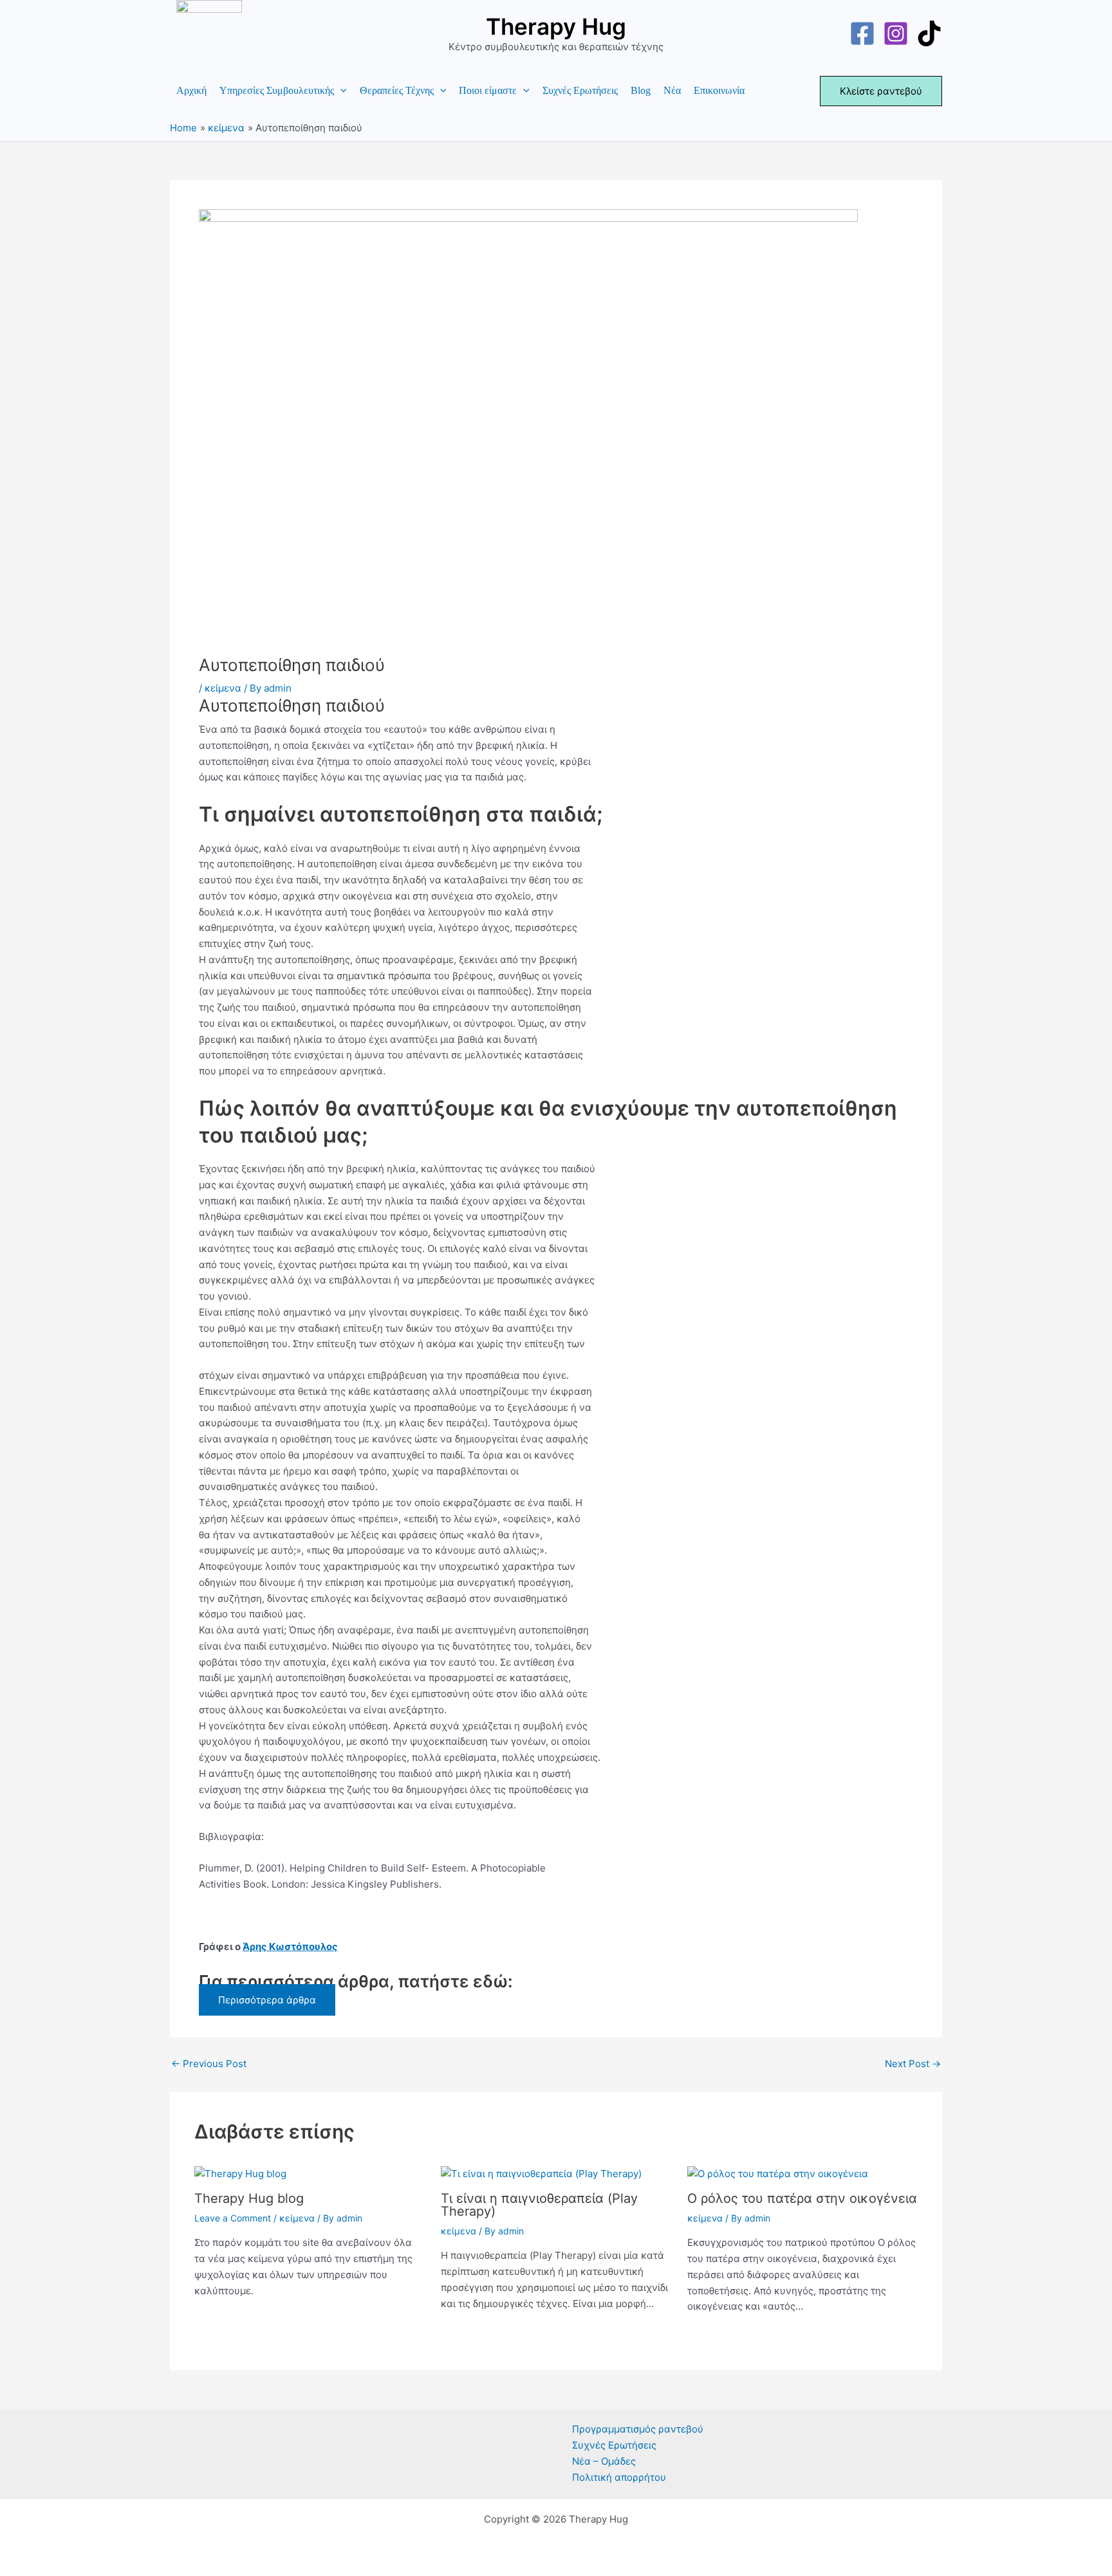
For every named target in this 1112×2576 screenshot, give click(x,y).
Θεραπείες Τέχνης (397, 90)
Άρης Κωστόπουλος (290, 1946)
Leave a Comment (233, 2218)
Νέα (672, 90)
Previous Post (209, 2064)
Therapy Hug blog (249, 2198)
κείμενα (223, 688)
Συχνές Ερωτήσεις (580, 90)
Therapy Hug (556, 26)
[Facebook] (862, 33)
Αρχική (191, 90)
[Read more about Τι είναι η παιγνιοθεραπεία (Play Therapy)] (541, 2174)
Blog (641, 90)
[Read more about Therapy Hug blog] (240, 2174)
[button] (340, 91)
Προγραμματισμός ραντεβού (638, 2429)
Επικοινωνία (719, 90)
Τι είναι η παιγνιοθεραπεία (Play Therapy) (539, 2205)
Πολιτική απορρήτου (619, 2477)
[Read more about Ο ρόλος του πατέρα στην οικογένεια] (778, 2174)
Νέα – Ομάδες (604, 2461)
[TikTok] (929, 33)
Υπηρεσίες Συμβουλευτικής (277, 90)
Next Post (913, 2064)
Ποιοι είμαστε (488, 90)
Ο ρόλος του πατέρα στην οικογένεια (802, 2198)
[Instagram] (896, 33)
